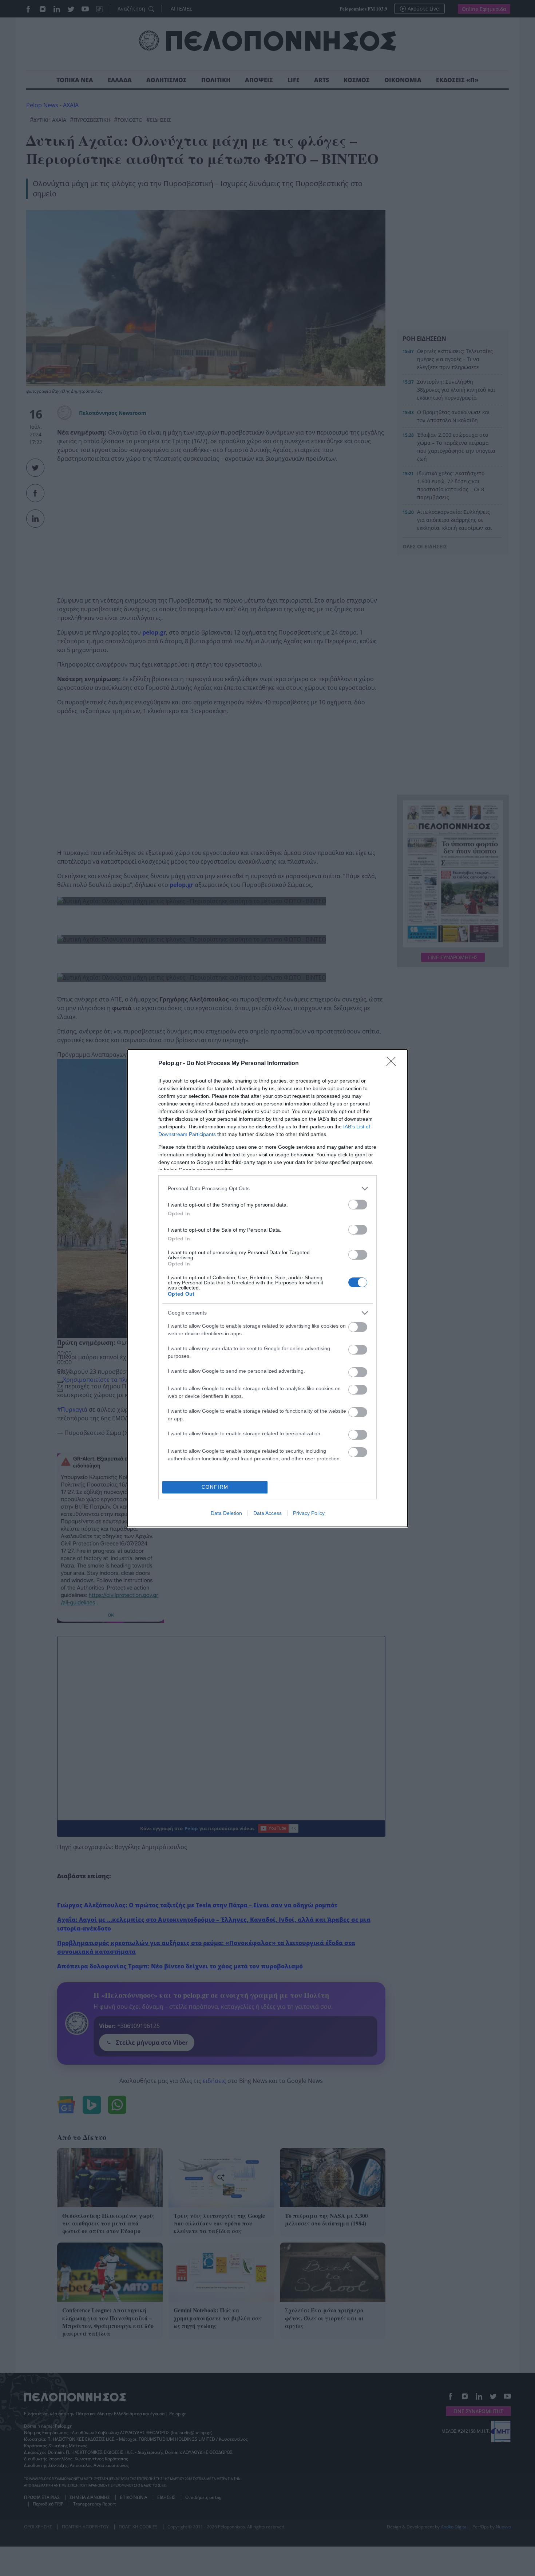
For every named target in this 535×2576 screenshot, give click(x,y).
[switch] (358, 1205)
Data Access (267, 1513)
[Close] (393, 1064)
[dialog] (267, 1288)
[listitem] (267, 1189)
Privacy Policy (309, 1513)
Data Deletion (226, 1513)
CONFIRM (215, 1487)
